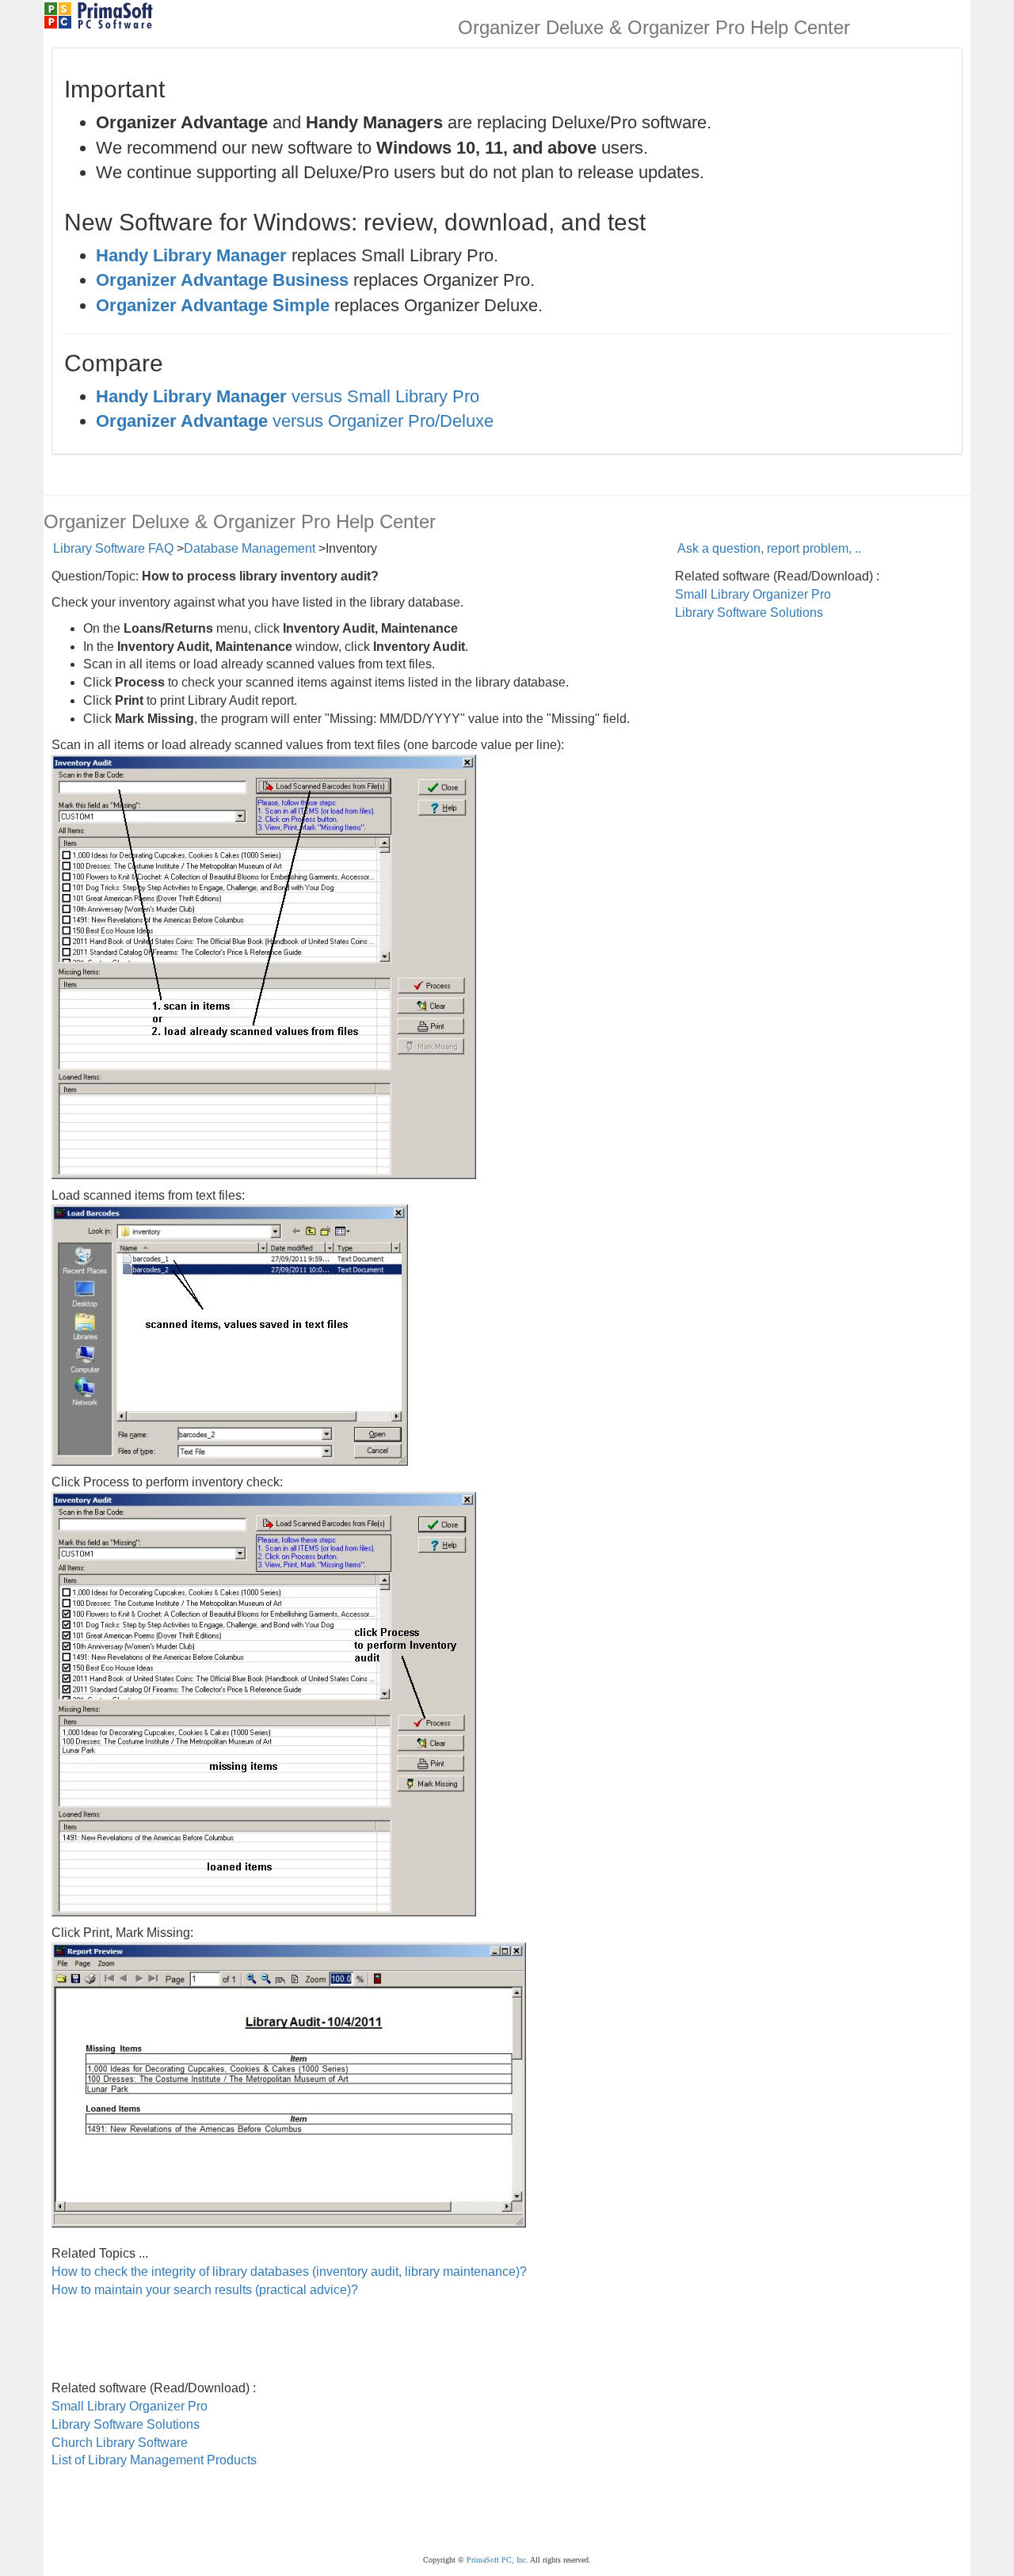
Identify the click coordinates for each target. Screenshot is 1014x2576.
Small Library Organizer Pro (753, 594)
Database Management (250, 548)
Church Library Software (120, 2443)
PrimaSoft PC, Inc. (497, 2560)
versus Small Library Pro (288, 396)
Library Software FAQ (113, 548)
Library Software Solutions (749, 613)
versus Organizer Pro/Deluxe (295, 421)
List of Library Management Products (154, 2460)
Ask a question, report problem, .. (769, 548)
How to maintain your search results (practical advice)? (205, 2290)
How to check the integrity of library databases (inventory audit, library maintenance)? (289, 2272)
